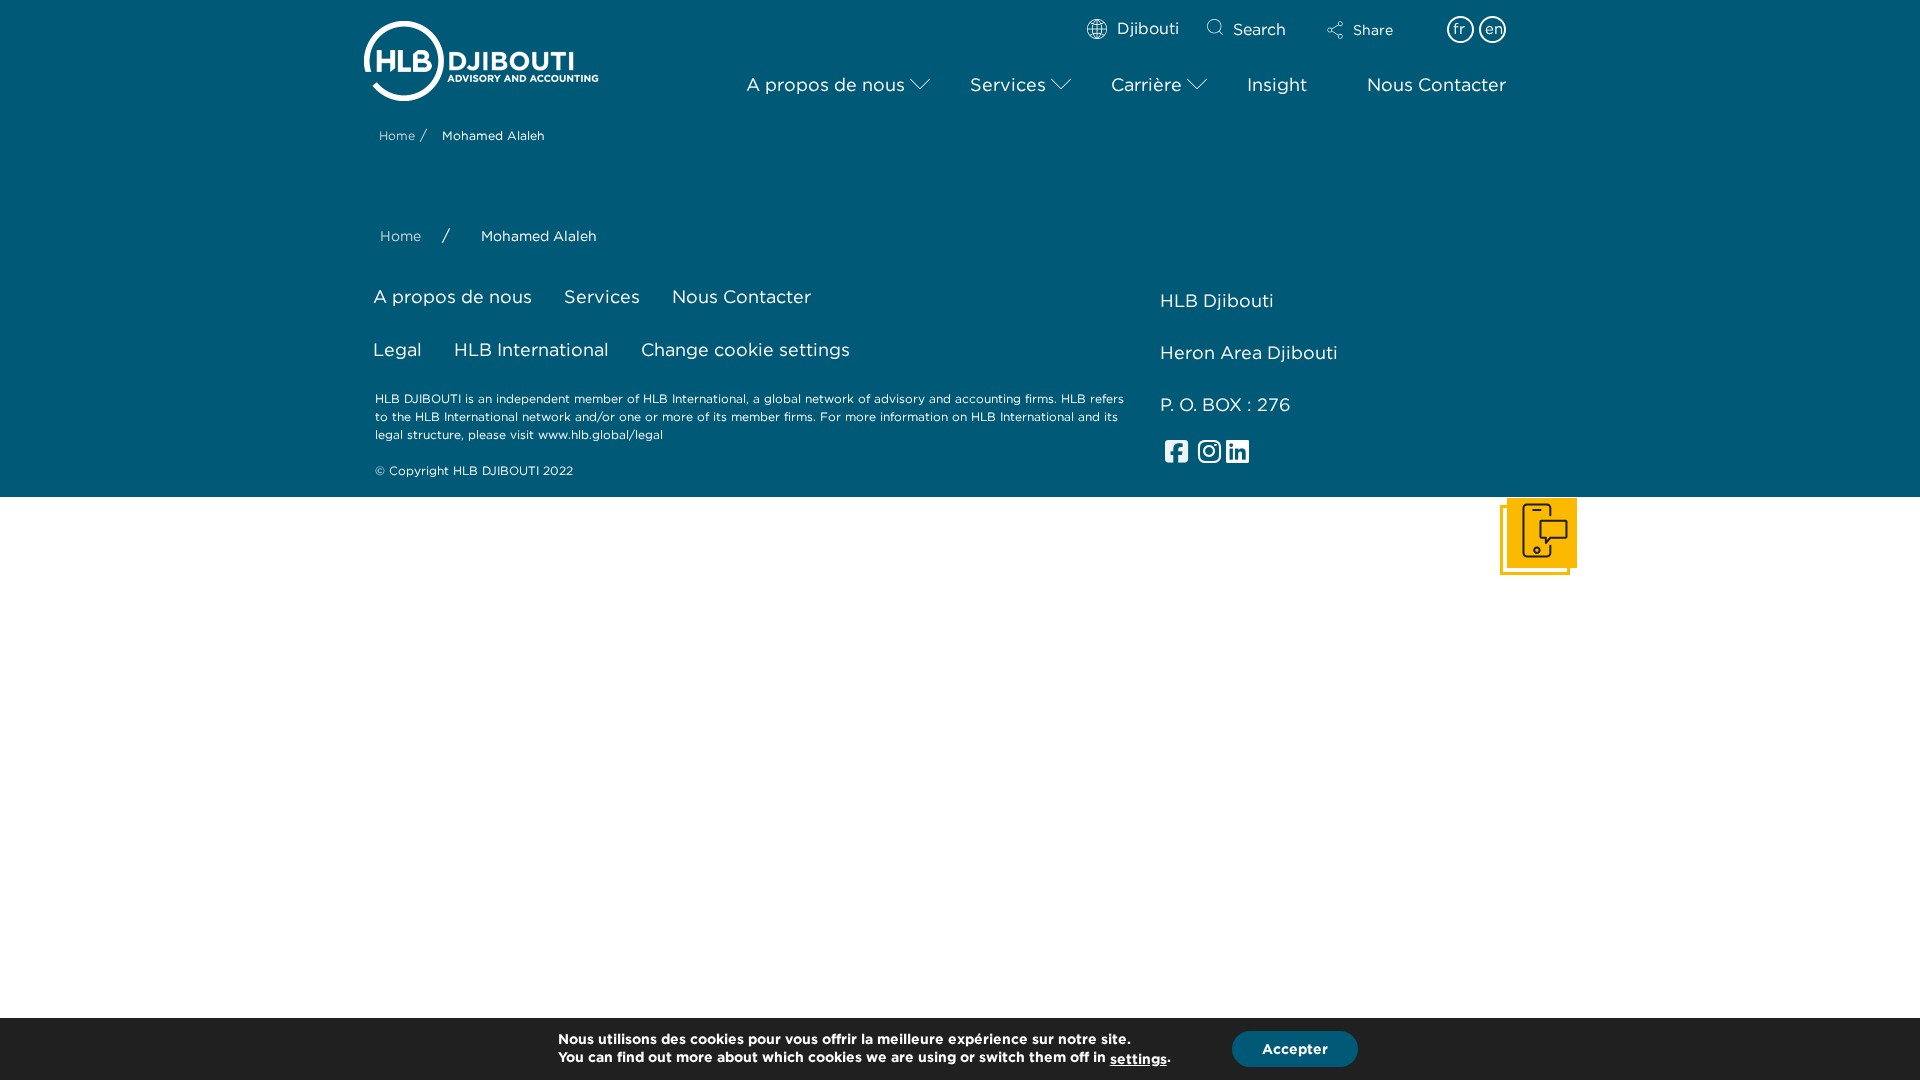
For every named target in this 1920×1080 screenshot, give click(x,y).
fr (1459, 29)
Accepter (1295, 1049)
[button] (1377, 30)
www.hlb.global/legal (600, 434)
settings (1138, 1059)
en (1494, 29)
